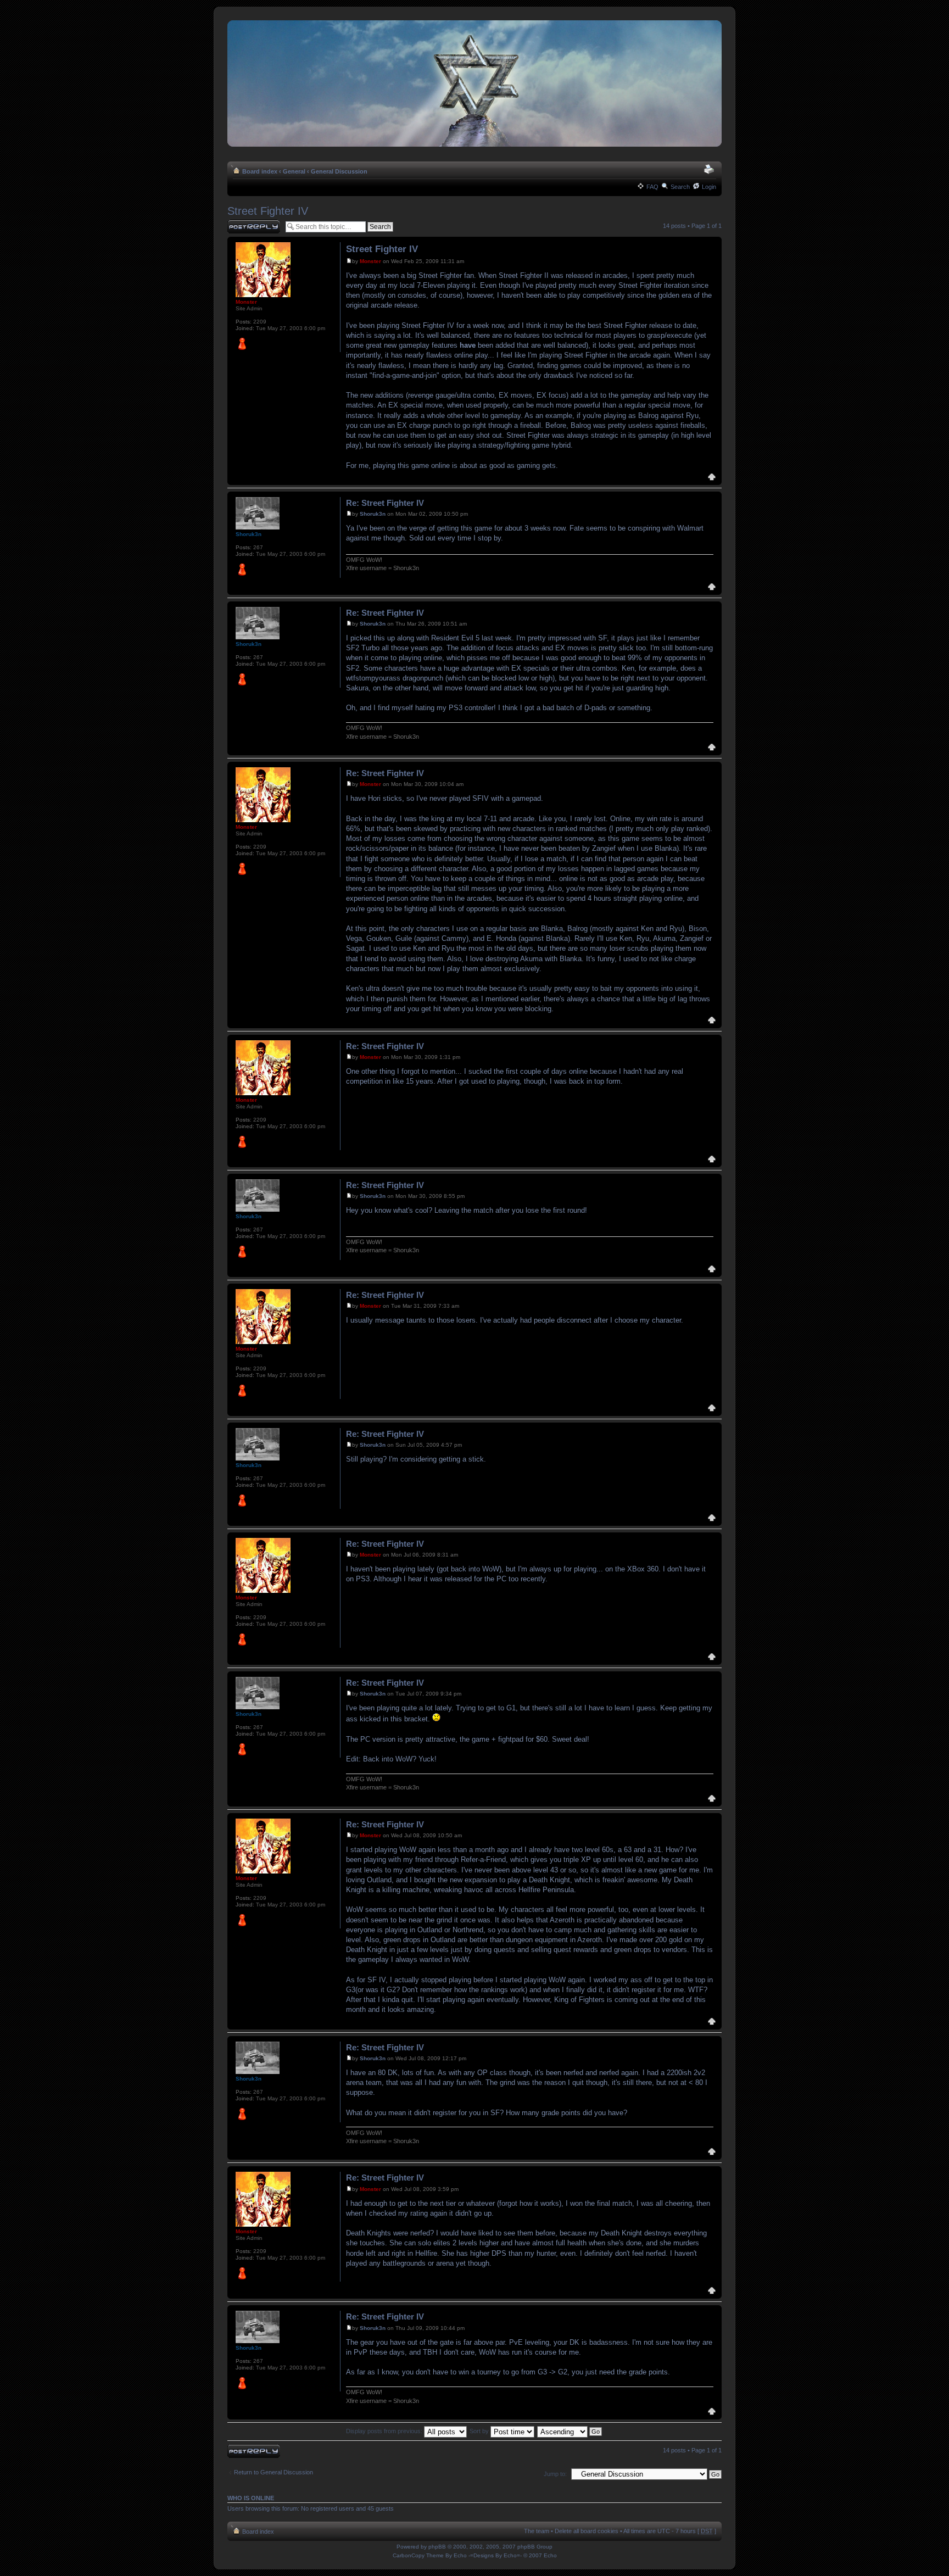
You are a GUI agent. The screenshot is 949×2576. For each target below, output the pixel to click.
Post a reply (243, 223)
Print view (710, 169)
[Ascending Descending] (570, 2431)
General (294, 171)
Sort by (480, 2431)
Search (680, 187)
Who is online (251, 2498)
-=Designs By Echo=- (495, 2555)
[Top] (712, 478)
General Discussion (339, 171)
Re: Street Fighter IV (385, 503)
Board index (260, 171)
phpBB (437, 2547)
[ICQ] (242, 344)
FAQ (652, 187)
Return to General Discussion (273, 2472)
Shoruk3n (373, 514)
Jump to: (555, 2474)
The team (537, 2531)
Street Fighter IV (268, 211)
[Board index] (474, 84)
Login (709, 187)
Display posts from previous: (385, 2431)
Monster (370, 261)
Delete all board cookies (587, 2531)
